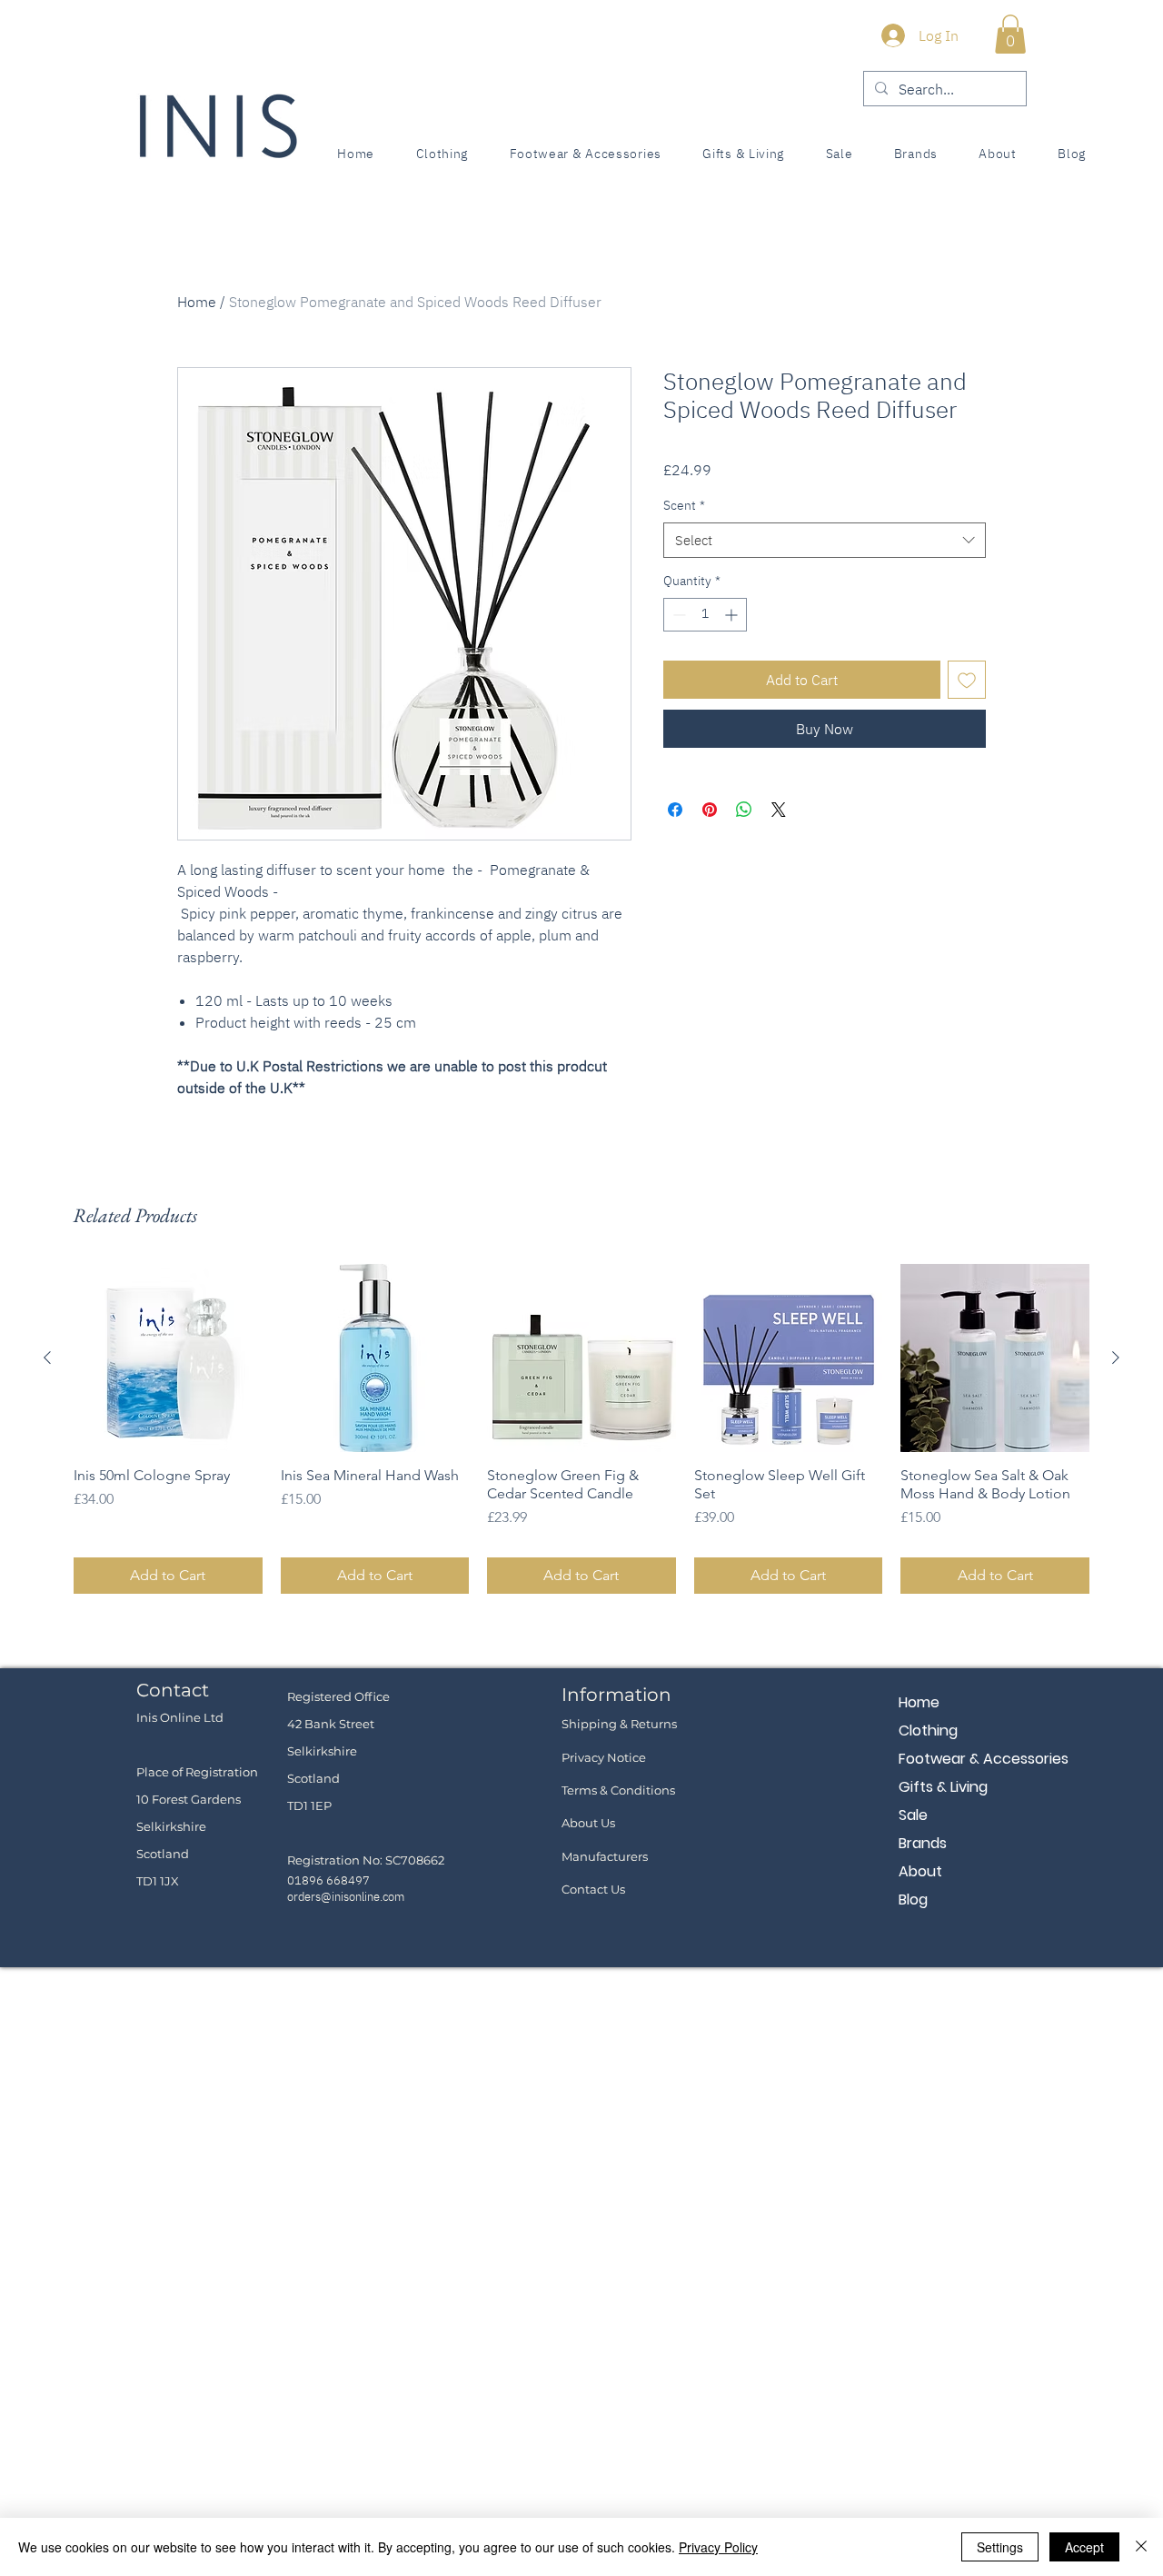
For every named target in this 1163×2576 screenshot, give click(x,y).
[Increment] (733, 615)
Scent (684, 505)
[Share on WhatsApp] (744, 810)
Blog (913, 1900)
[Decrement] (677, 615)
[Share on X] (779, 810)
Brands (923, 1843)
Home (197, 302)
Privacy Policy (718, 2547)
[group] (581, 1429)
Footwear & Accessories (963, 1759)
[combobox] (825, 540)
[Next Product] (1116, 1358)
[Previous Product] (47, 1358)
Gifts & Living (943, 1787)
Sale (913, 1815)
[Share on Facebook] (675, 810)
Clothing (928, 1731)
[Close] (1141, 2547)
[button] (1010, 34)
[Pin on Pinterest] (710, 810)
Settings (1000, 2547)
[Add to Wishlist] (967, 680)
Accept (1084, 2547)
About (920, 1871)
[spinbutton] (705, 615)
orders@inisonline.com (346, 1897)
